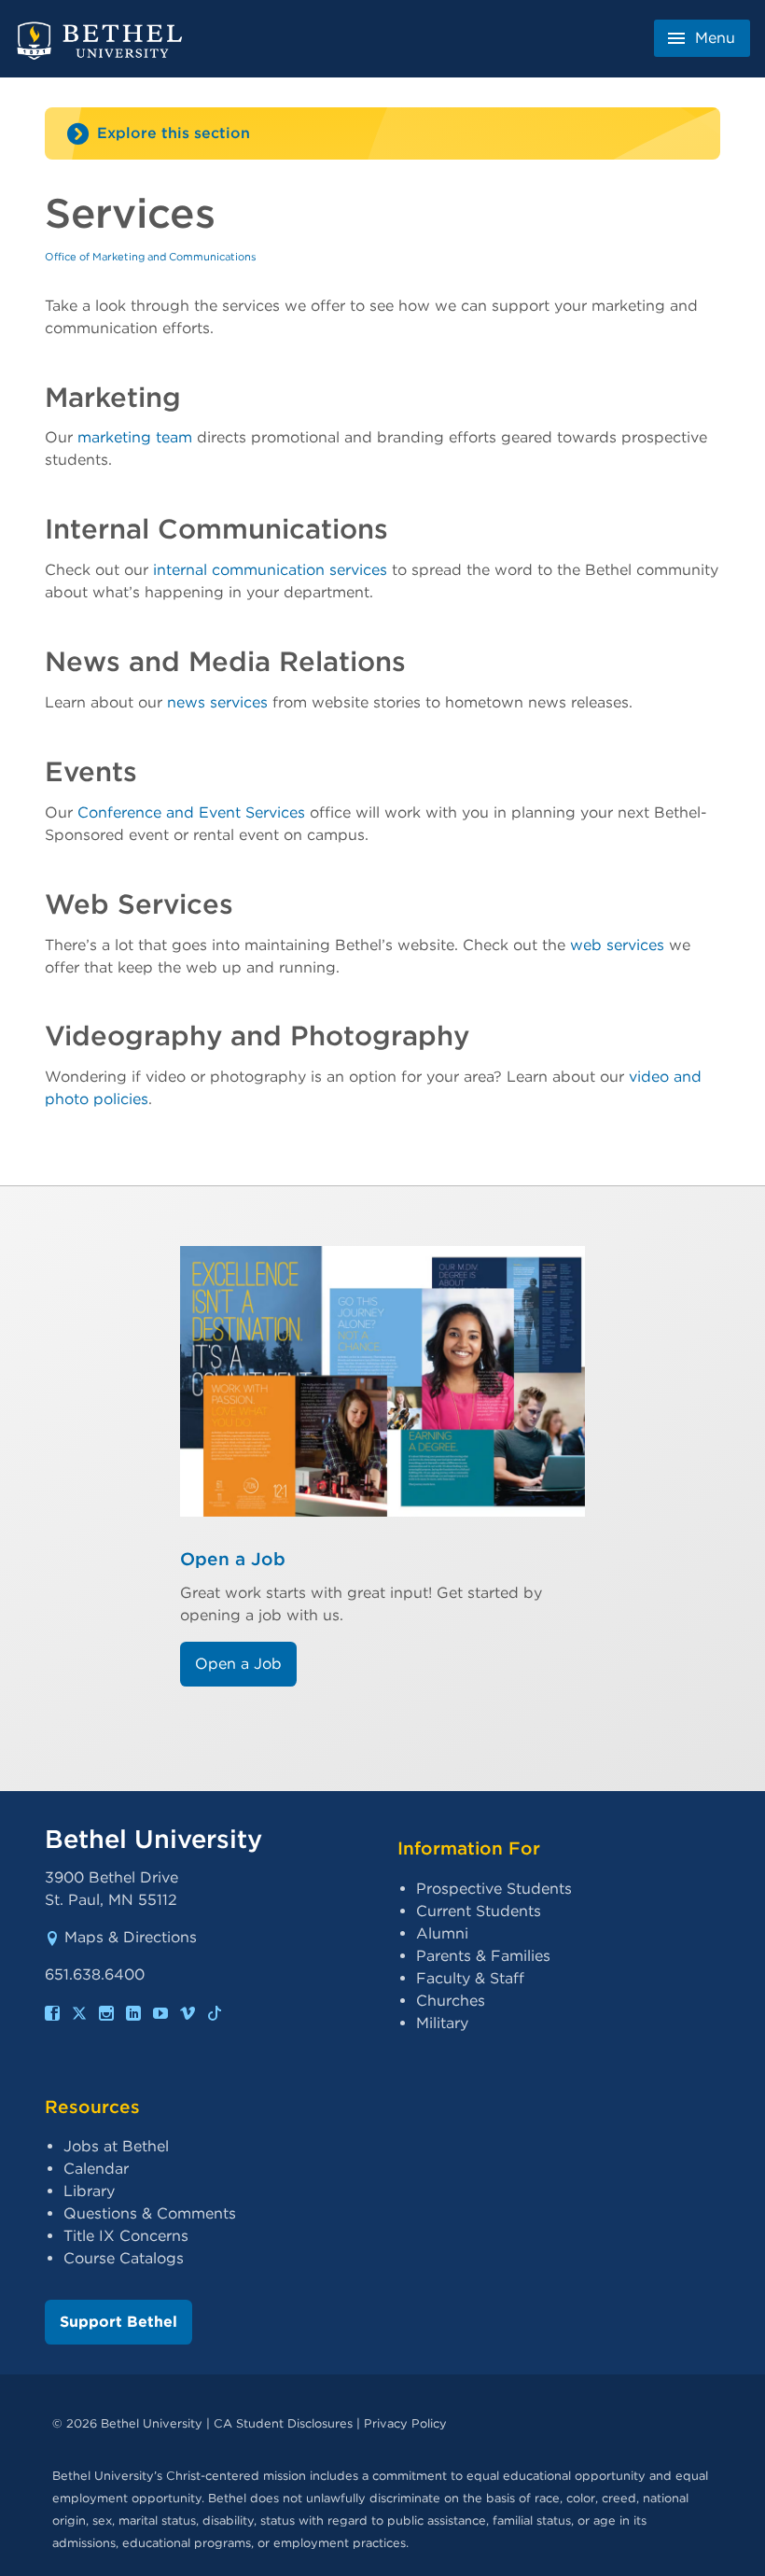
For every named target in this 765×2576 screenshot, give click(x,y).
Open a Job (233, 1559)
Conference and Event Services (191, 812)
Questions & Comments (150, 2213)
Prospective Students (494, 1889)
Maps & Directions (131, 1937)
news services (217, 702)
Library (89, 2191)
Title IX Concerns (126, 2236)
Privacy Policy (405, 2423)
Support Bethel (118, 2322)
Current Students (479, 1911)
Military (442, 2023)
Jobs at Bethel (116, 2146)
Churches (451, 2001)
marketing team (135, 437)
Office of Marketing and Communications (151, 257)
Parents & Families (483, 1956)
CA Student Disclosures (283, 2423)
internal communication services (270, 570)
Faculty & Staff (470, 1978)
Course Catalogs (124, 2258)
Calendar (96, 2169)
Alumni (442, 1933)
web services (617, 945)
